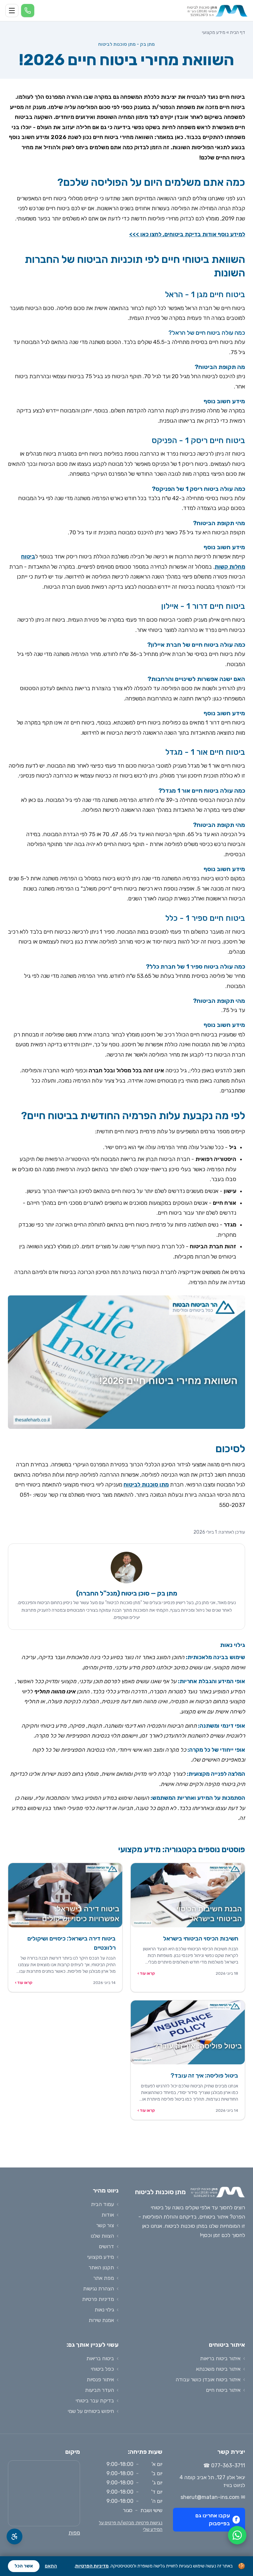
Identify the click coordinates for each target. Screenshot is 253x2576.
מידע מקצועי (214, 32)
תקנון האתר (101, 2267)
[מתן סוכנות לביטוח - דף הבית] (217, 11)
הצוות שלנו (102, 2236)
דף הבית (238, 32)
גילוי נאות (104, 2310)
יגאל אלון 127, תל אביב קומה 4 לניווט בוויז (212, 2481)
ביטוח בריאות (100, 2358)
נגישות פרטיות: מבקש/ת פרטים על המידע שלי (131, 2526)
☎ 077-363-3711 (224, 2465)
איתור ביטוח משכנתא (218, 2369)
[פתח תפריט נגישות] (14, 2536)
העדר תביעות (99, 2390)
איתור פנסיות (100, 2379)
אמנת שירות (101, 2320)
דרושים (106, 2246)
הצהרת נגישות (98, 2289)
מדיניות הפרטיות (92, 2566)
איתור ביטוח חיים (223, 2390)
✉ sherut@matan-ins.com (213, 2497)
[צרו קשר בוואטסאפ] (237, 2535)
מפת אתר (104, 2278)
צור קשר (105, 2225)
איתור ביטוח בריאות (220, 2358)
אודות (108, 2215)
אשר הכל (24, 2566)
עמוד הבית (102, 2204)
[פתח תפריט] (12, 11)
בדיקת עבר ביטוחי (95, 2401)
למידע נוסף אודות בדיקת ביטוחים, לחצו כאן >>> (187, 234)
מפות (74, 2533)
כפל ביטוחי (102, 2369)
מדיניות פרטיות (98, 2299)
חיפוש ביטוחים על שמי (91, 2411)
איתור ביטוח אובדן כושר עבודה (208, 2379)
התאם (51, 2566)
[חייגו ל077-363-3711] (28, 11)
